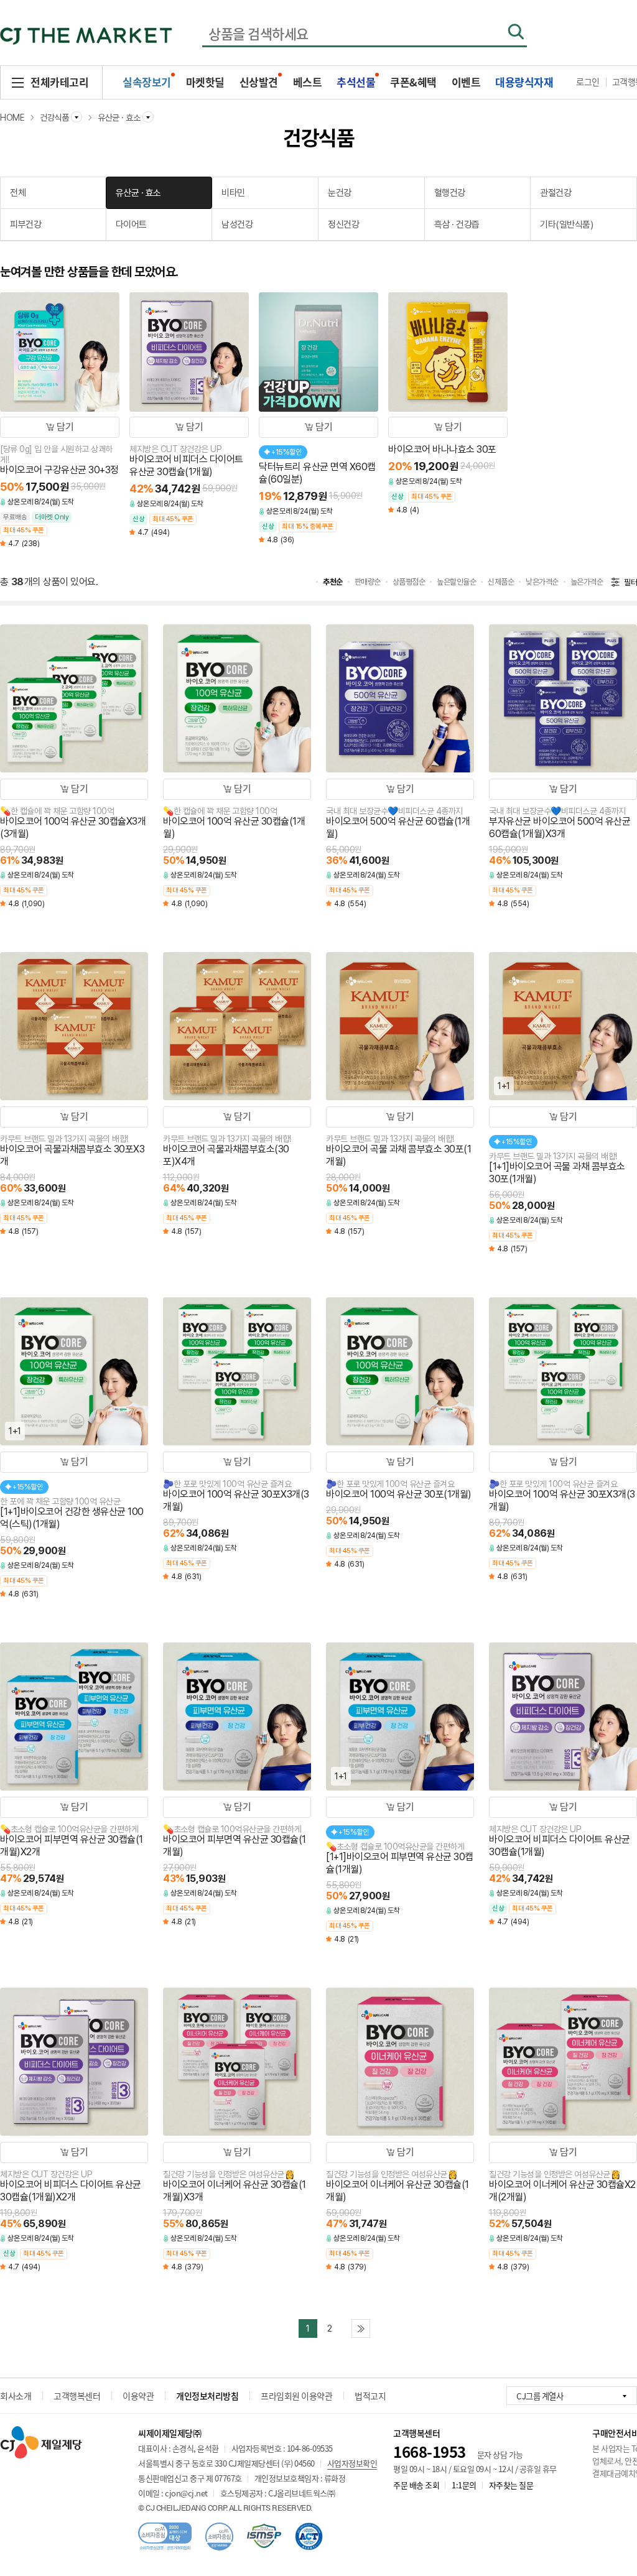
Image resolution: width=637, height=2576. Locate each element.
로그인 (588, 81)
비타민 (233, 193)
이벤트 (466, 82)
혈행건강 (450, 193)
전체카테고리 (59, 82)
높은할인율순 (456, 582)
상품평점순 (409, 582)
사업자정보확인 (352, 2463)
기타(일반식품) (566, 225)
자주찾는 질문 (511, 2485)
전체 (18, 193)
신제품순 (501, 582)
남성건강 (237, 225)
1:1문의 (464, 2485)
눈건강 (340, 193)
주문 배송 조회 (416, 2485)
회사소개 (16, 2396)
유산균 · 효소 (138, 193)
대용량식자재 (524, 82)
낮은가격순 (542, 582)
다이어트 (131, 225)
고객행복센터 (77, 2396)
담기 (65, 427)
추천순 (333, 582)
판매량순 (368, 582)
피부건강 (26, 225)
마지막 (361, 2328)
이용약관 (138, 2396)
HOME (12, 118)
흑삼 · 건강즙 (457, 225)
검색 (516, 32)
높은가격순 (587, 582)
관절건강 (556, 193)
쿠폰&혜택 (413, 82)
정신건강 (343, 225)
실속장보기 (147, 82)
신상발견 (259, 82)
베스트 (308, 82)
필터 (630, 582)
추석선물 (356, 82)
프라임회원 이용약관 (296, 2396)
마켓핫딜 (205, 82)
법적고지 (370, 2396)
